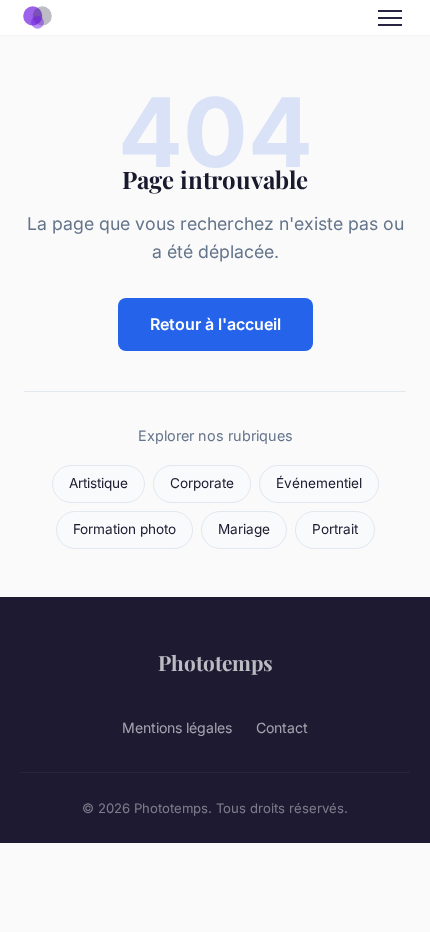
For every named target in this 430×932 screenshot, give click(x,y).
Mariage (244, 529)
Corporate (202, 483)
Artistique (98, 483)
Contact (282, 727)
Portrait (335, 529)
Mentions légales (177, 727)
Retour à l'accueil (215, 324)
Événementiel (319, 483)
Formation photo (124, 529)
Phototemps (215, 662)
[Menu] (390, 18)
